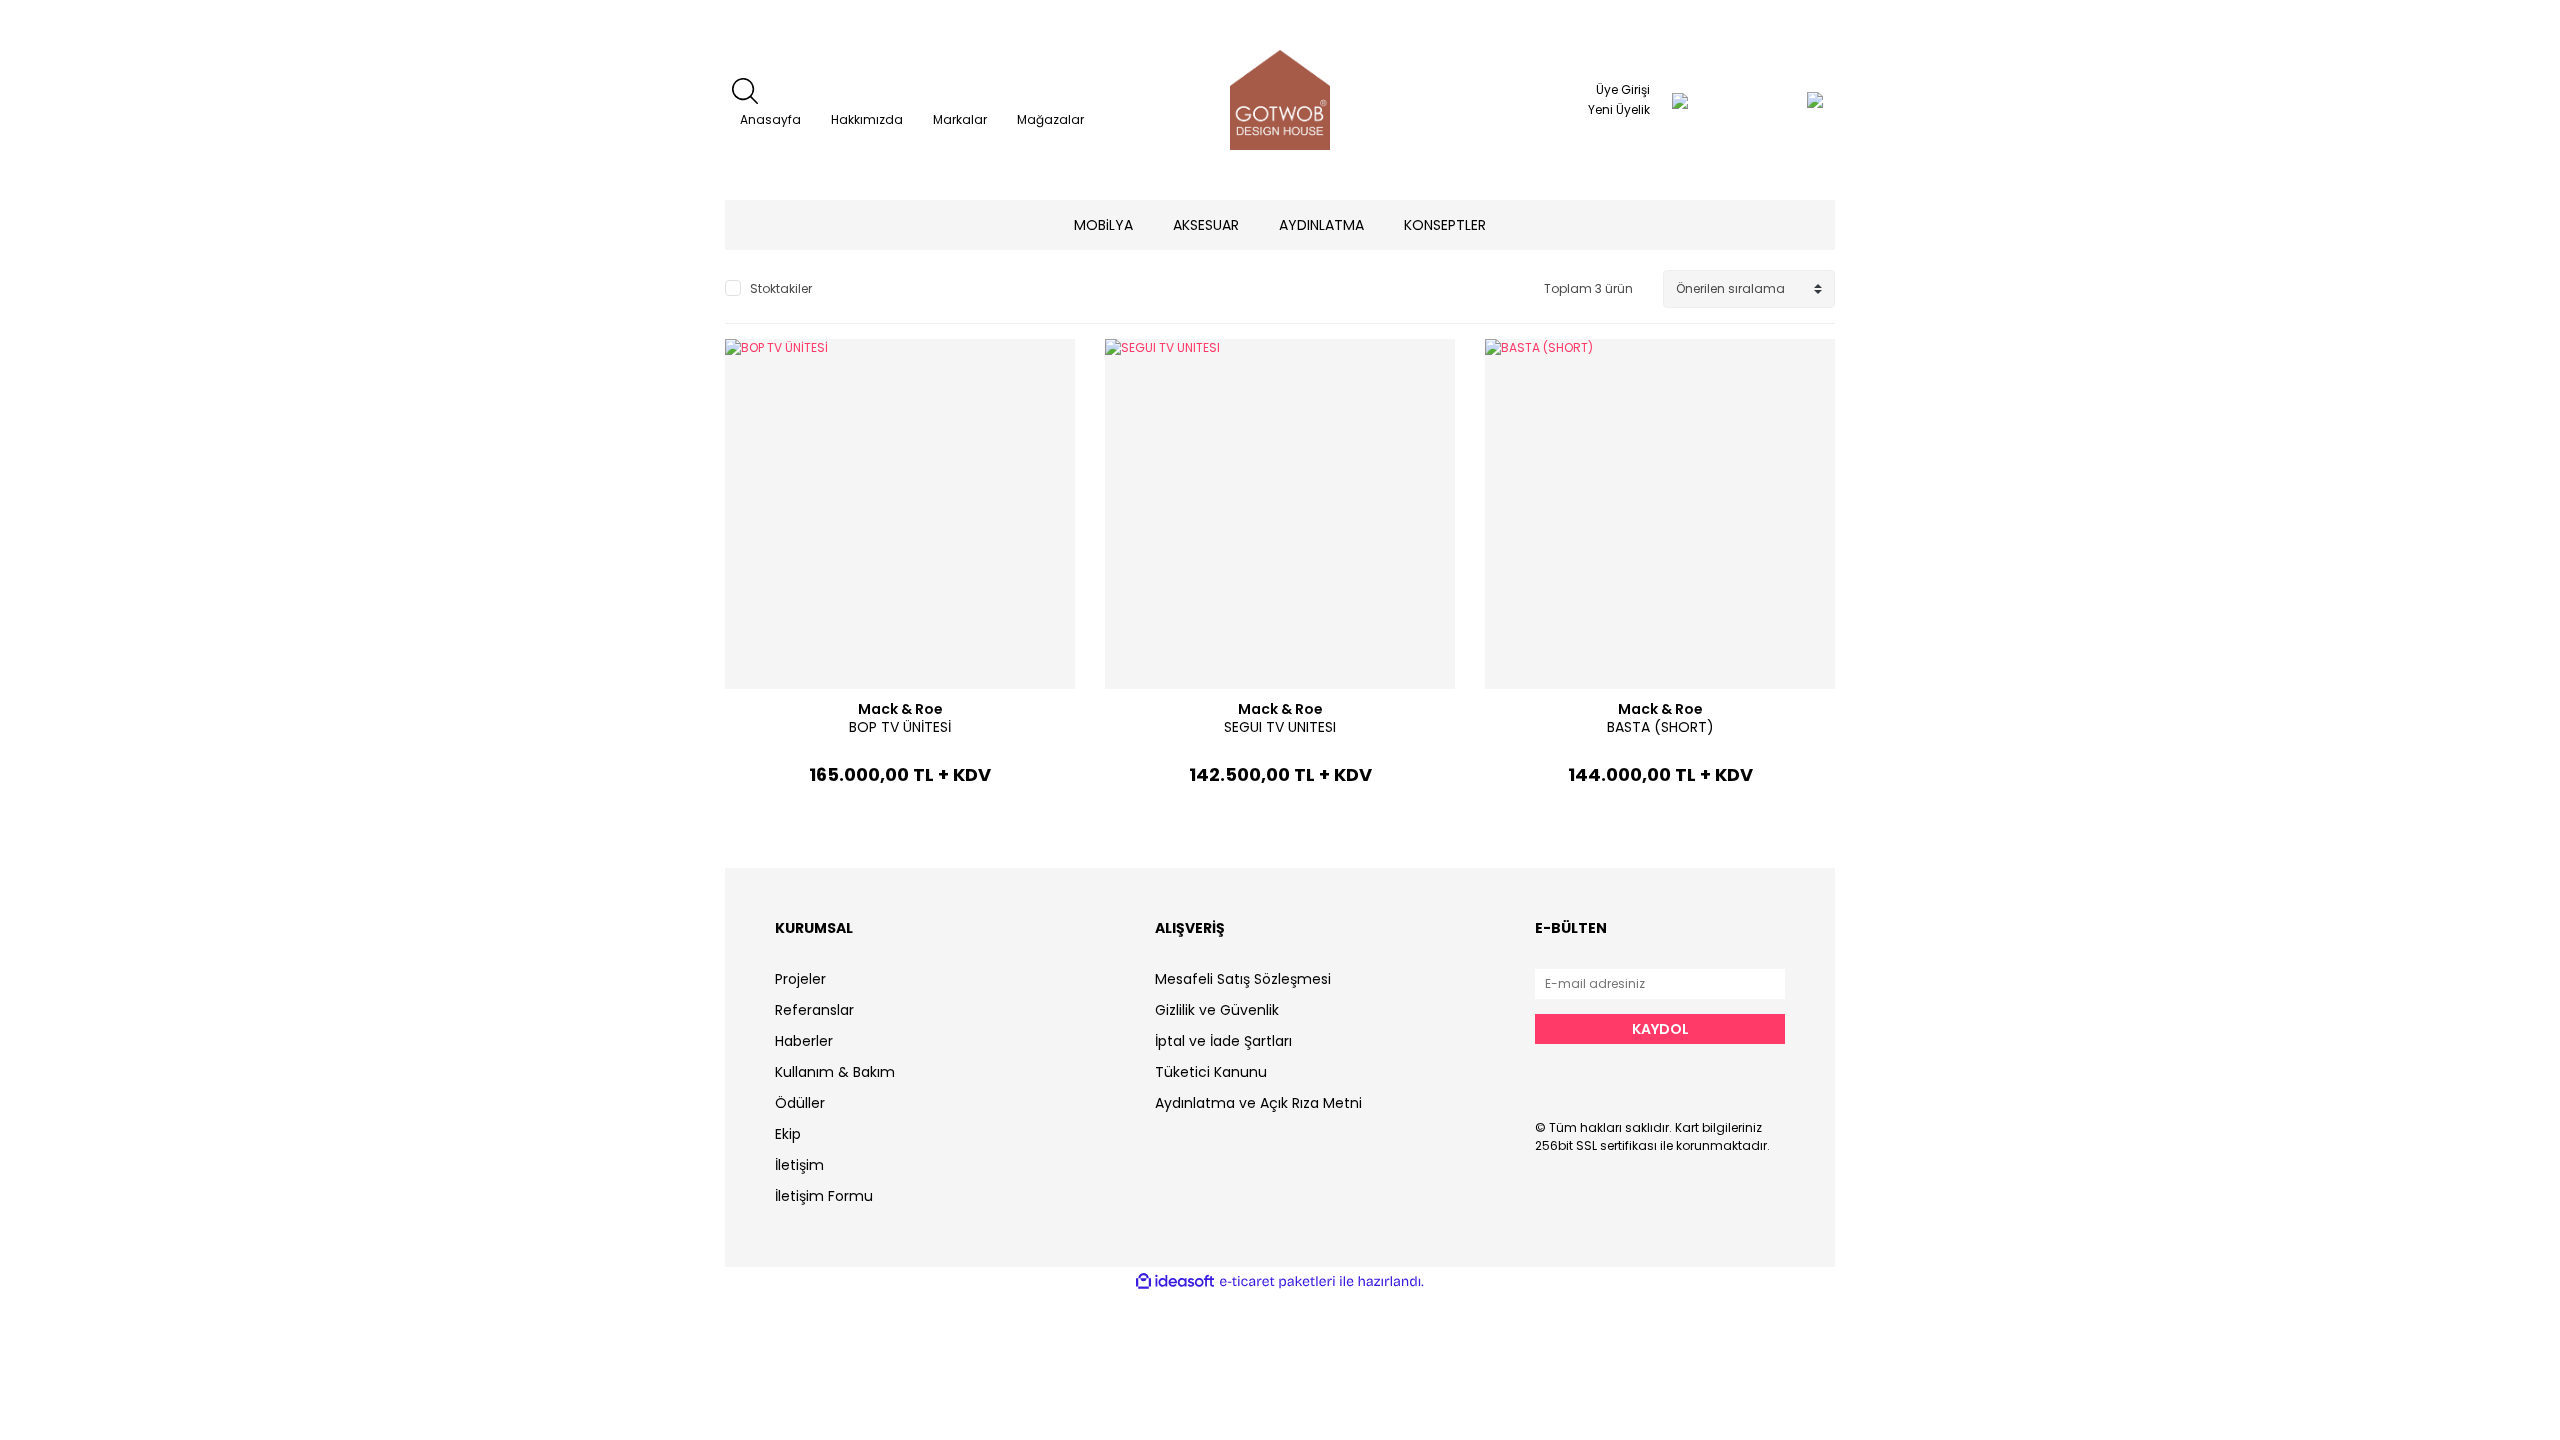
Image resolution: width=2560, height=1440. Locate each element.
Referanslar (814, 1010)
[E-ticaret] (1277, 1282)
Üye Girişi (1623, 89)
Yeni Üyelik (1619, 109)
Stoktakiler (781, 288)
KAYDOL (1660, 1029)
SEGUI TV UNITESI (1280, 727)
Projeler (800, 979)
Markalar (960, 119)
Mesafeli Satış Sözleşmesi (1243, 979)
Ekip (788, 1134)
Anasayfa (770, 119)
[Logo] (1280, 100)
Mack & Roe (900, 709)
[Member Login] (1680, 100)
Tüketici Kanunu (1211, 1072)
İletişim (799, 1165)
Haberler (804, 1041)
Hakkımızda (867, 119)
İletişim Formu (824, 1196)
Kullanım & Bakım (835, 1072)
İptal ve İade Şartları (1223, 1041)
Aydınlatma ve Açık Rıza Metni (1258, 1103)
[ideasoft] (1175, 1281)
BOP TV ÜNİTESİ (900, 727)
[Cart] (1775, 100)
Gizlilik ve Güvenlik (1217, 1010)
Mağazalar (1050, 119)
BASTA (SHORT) (1660, 727)
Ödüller (800, 1103)
